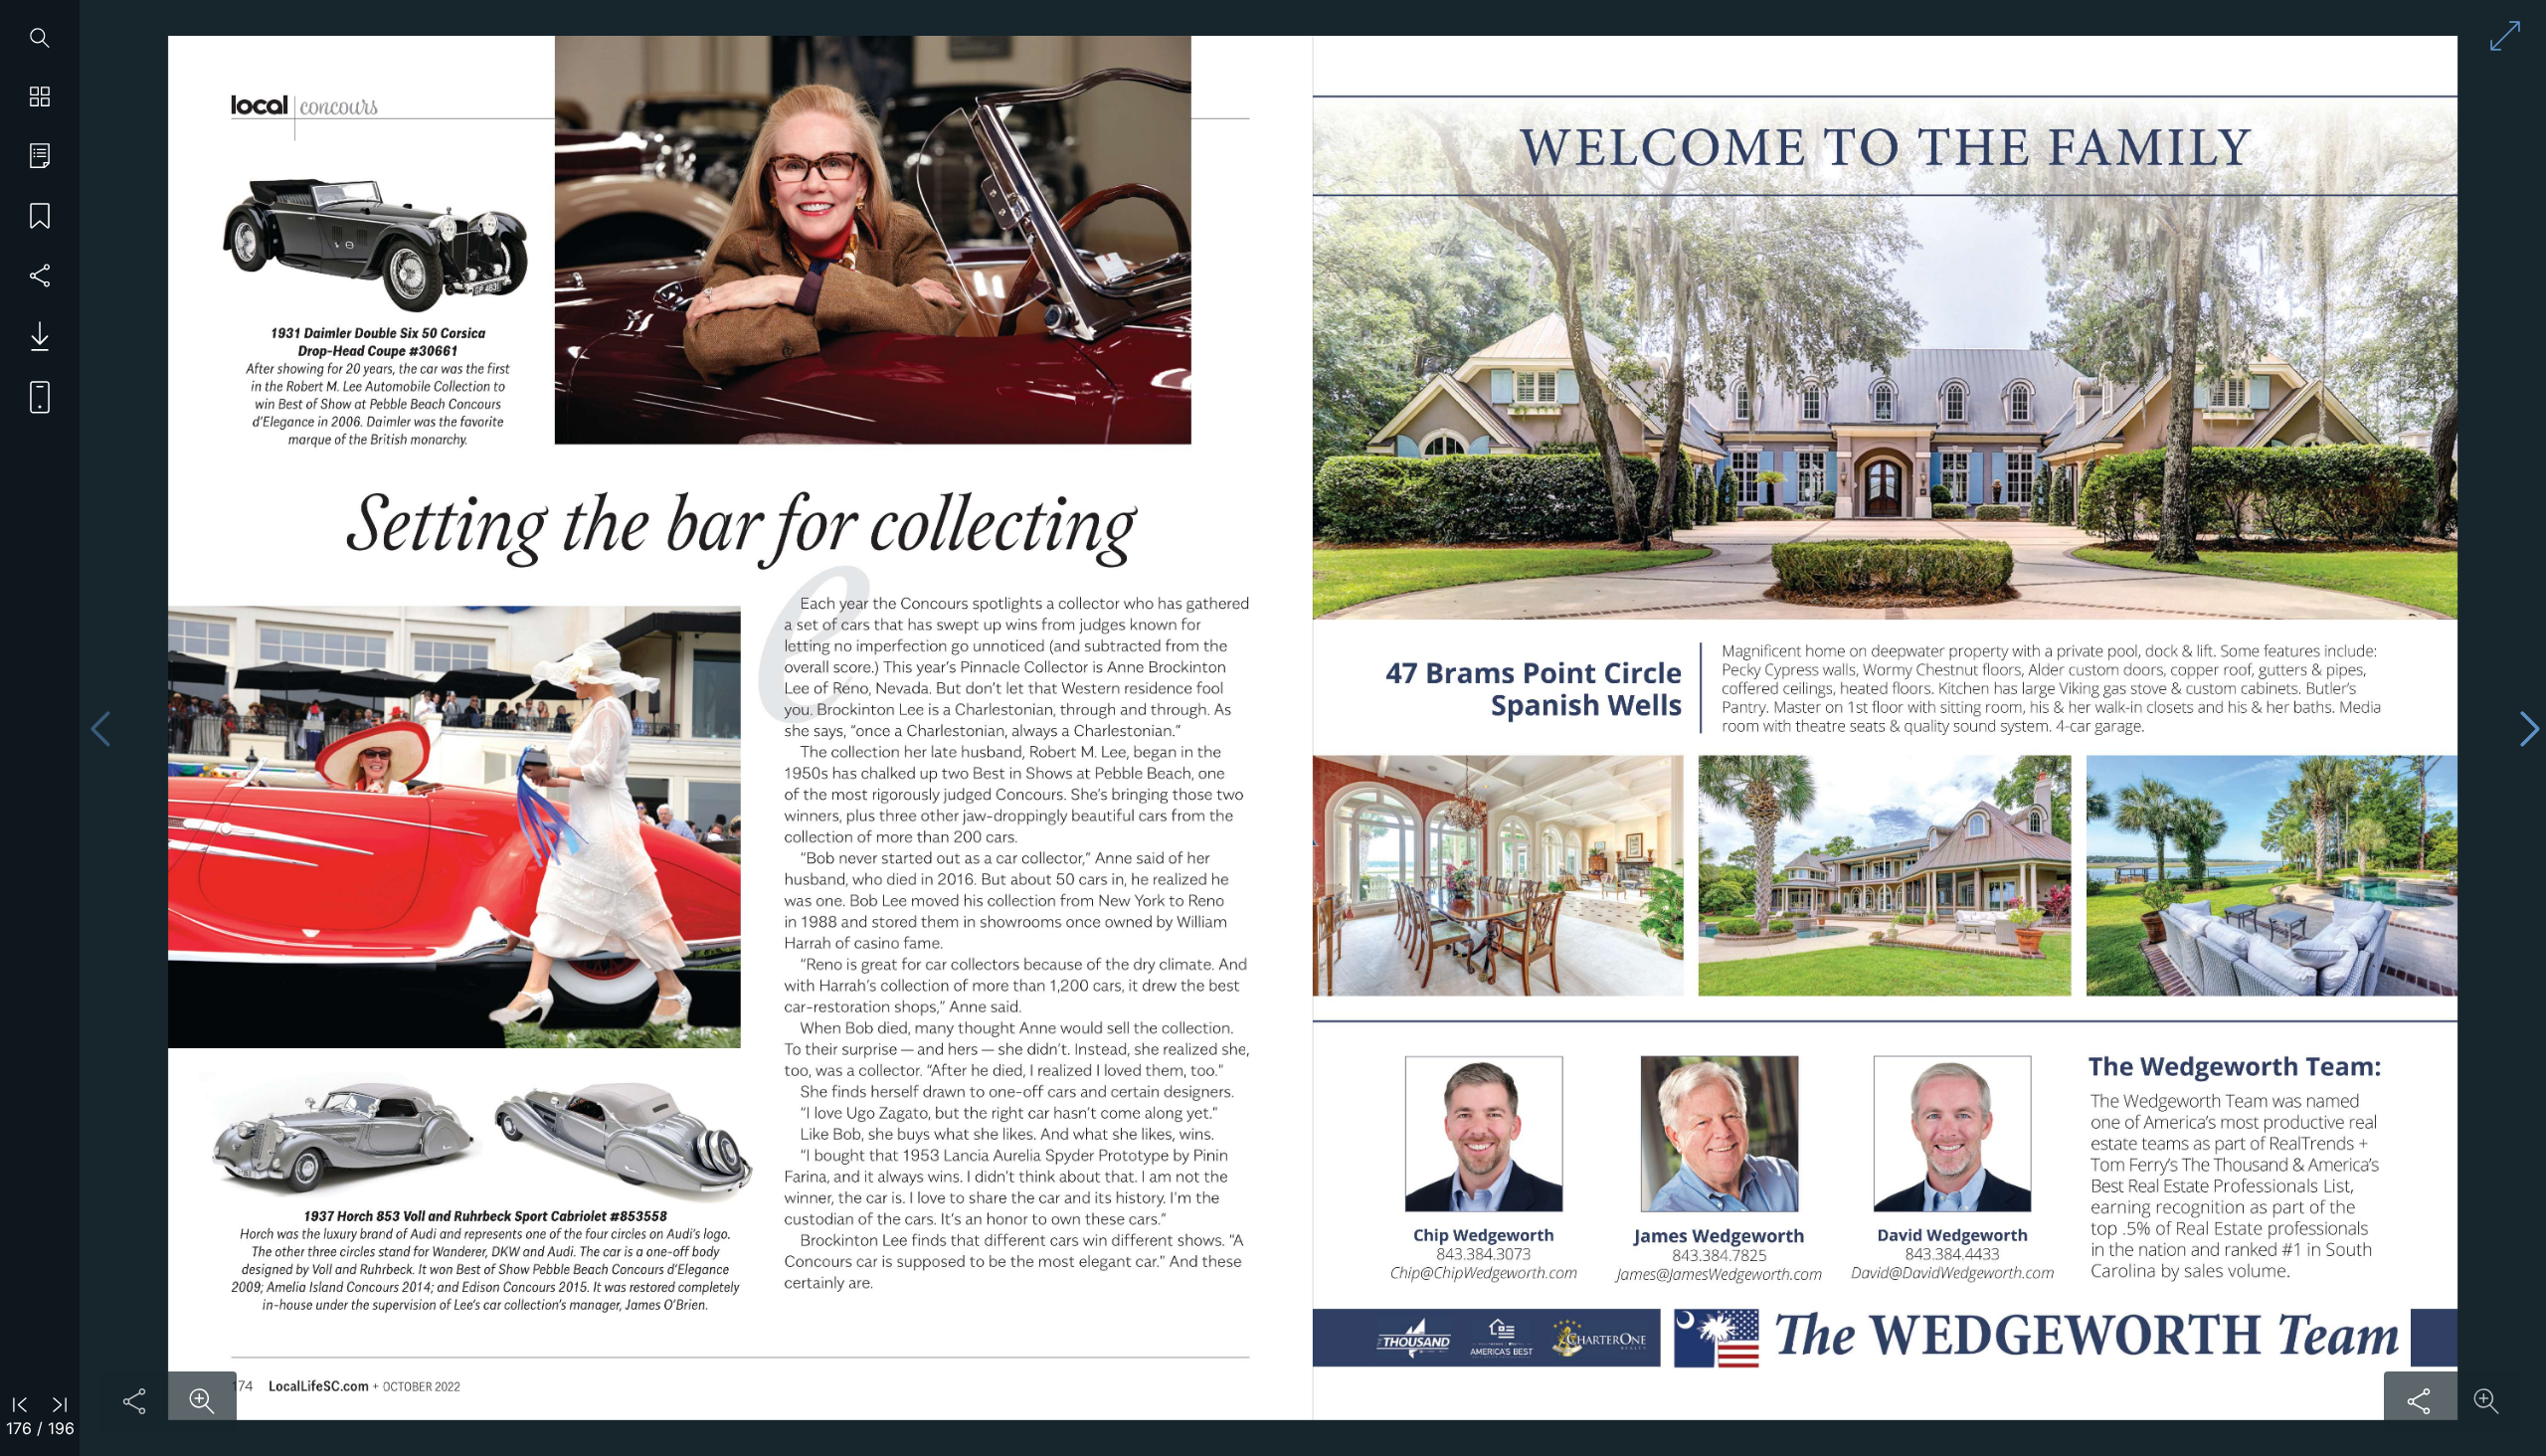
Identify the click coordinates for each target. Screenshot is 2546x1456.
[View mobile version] (32, 396)
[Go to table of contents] (40, 157)
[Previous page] (100, 728)
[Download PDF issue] (32, 336)
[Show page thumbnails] (40, 97)
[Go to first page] (20, 1403)
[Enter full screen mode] (2505, 36)
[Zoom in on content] (202, 1401)
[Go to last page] (60, 1403)
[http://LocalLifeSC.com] (319, 1385)
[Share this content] (134, 1401)
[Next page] (2530, 728)
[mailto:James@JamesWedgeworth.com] (1718, 1274)
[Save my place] (40, 217)
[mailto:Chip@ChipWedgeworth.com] (1483, 1274)
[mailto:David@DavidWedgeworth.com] (1952, 1274)
